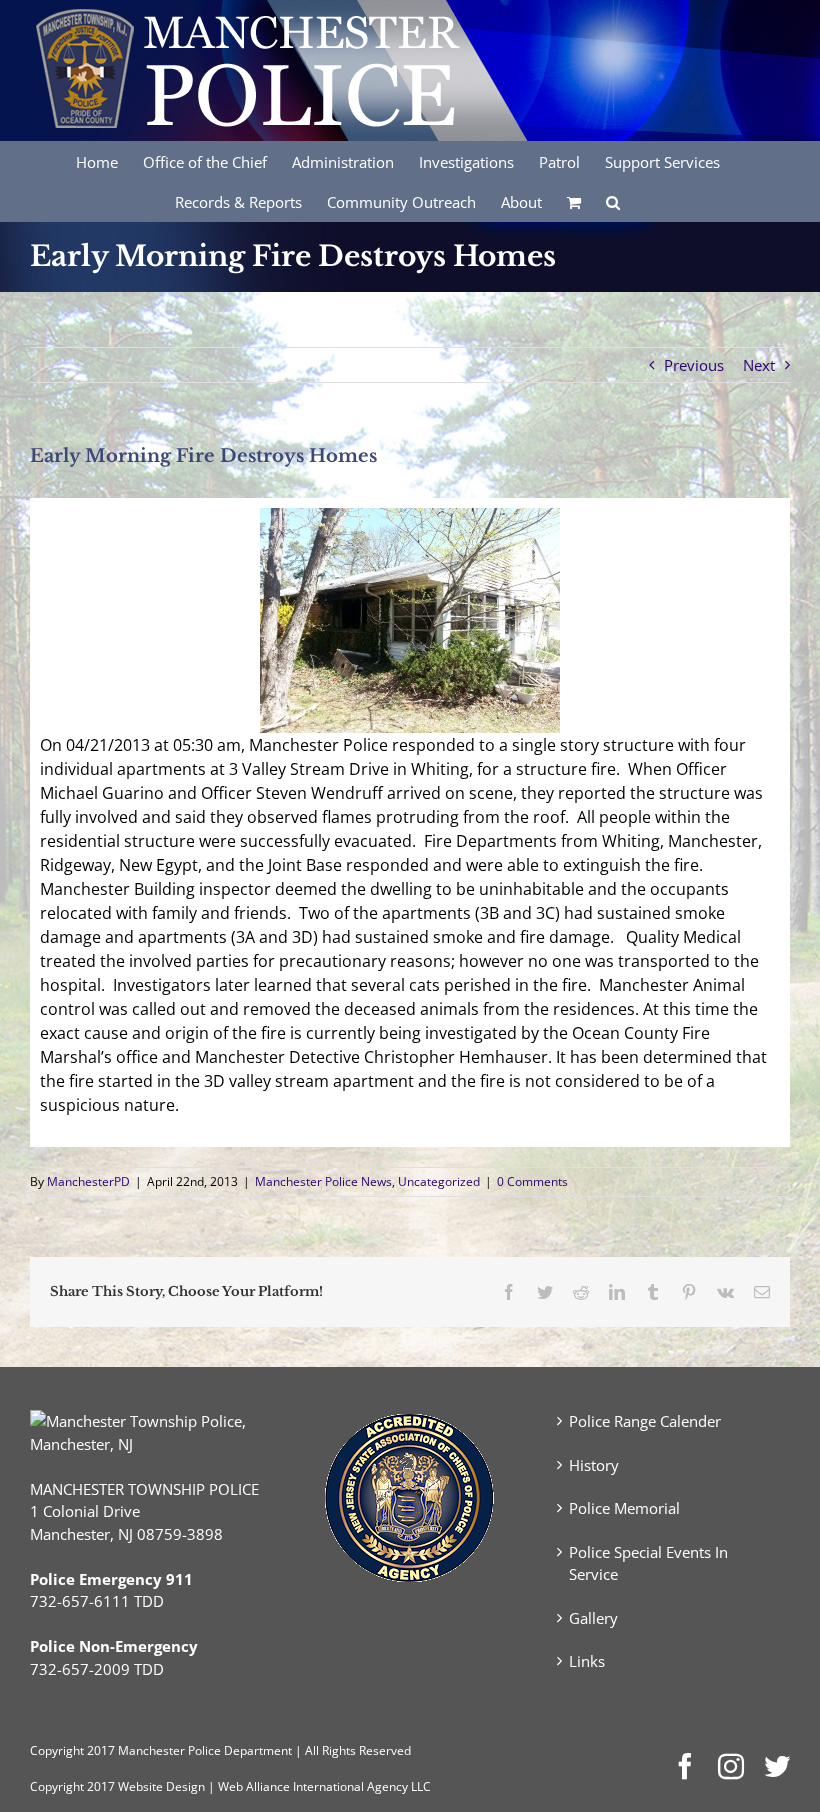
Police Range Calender (645, 1421)
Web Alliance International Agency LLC (324, 1786)
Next (759, 365)
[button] (613, 201)
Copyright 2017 (72, 1786)
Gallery (593, 1618)
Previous (694, 365)
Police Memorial (624, 1508)
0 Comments (532, 1181)
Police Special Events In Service (648, 1563)
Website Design (161, 1786)
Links (587, 1661)
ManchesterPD (88, 1181)
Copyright (57, 1750)
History (594, 1465)
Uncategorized (439, 1181)
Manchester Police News (323, 1181)
